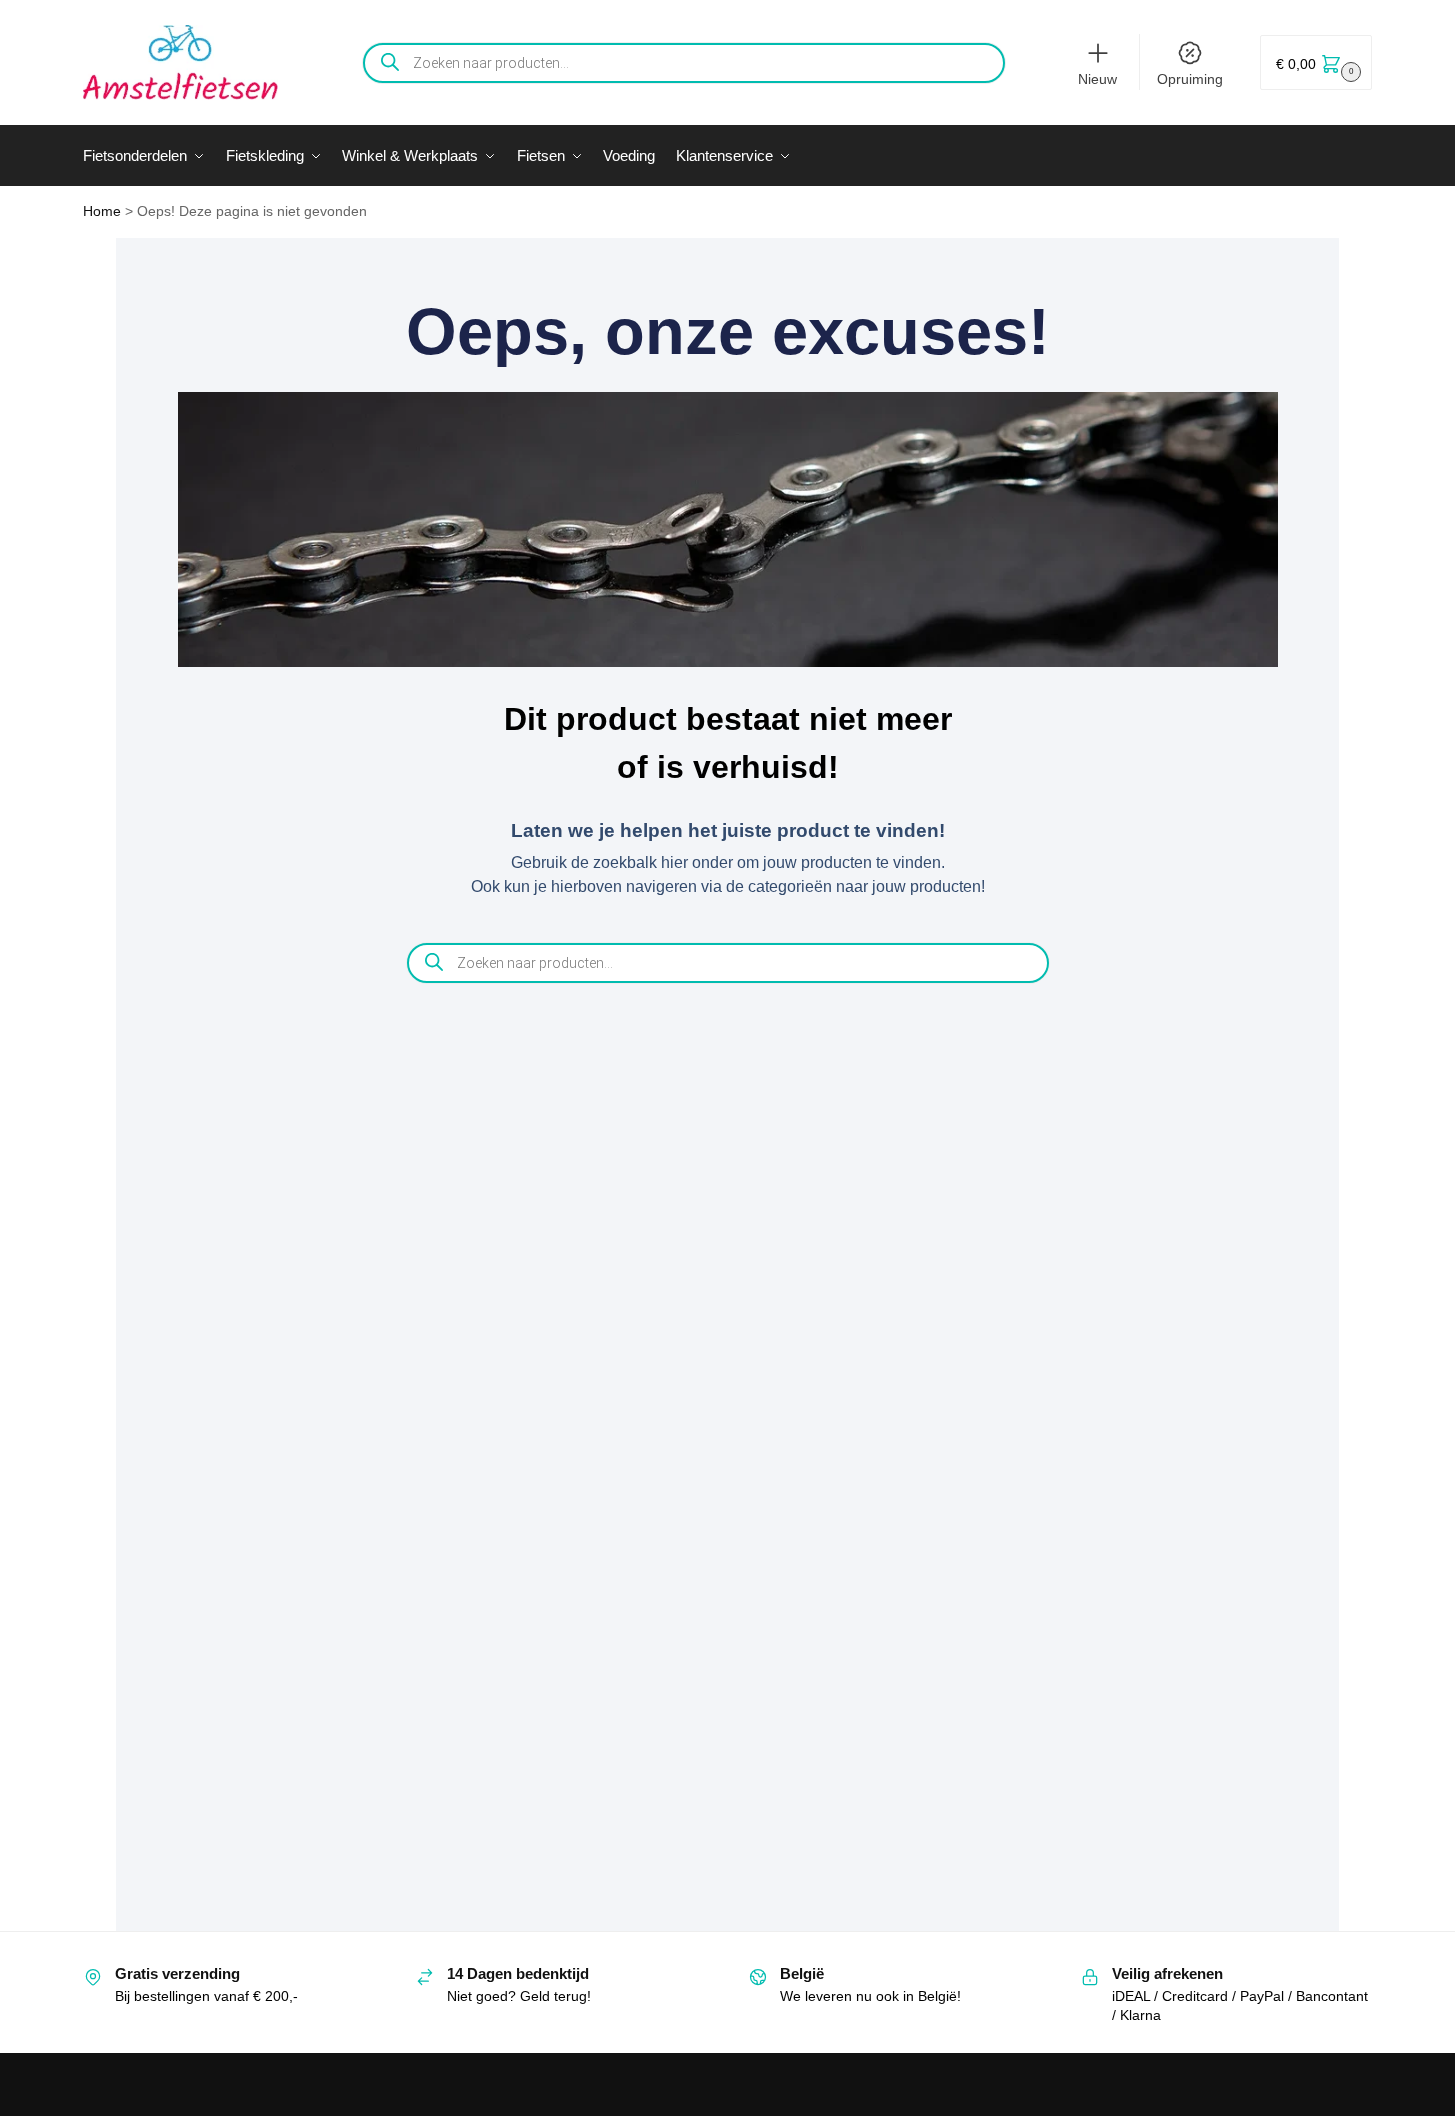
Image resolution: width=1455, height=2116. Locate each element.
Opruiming (1190, 79)
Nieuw (1097, 79)
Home (102, 211)
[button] (1316, 62)
